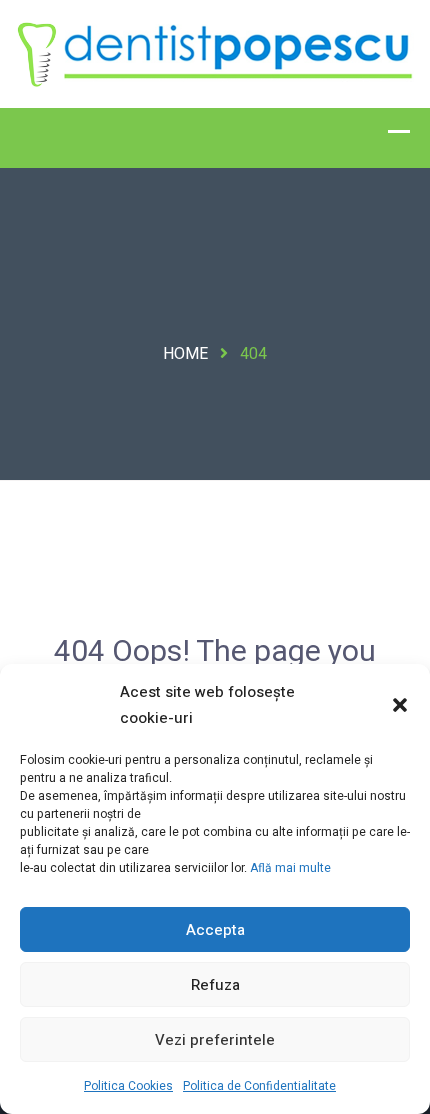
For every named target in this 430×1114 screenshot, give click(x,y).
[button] (400, 705)
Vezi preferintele (215, 1040)
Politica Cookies (128, 1086)
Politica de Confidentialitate (259, 1086)
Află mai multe (290, 868)
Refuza (215, 985)
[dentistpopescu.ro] (215, 53)
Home (185, 354)
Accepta (215, 930)
